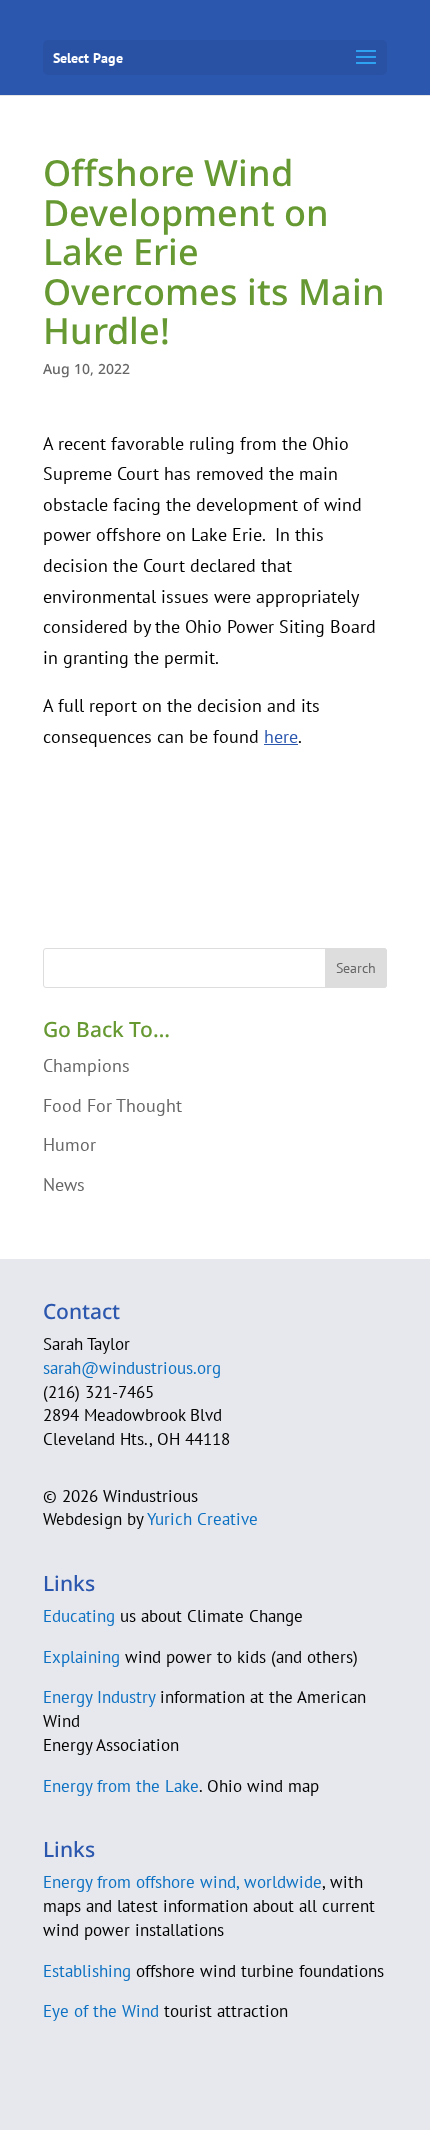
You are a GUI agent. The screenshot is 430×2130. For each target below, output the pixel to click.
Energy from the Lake (121, 1786)
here (281, 736)
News (64, 1184)
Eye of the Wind (101, 2011)
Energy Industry (99, 1697)
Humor (69, 1144)
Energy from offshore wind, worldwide (182, 1882)
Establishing (87, 1971)
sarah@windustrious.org (132, 1368)
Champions (86, 1065)
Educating (79, 1616)
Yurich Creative (202, 1519)
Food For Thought (112, 1105)
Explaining (81, 1657)
